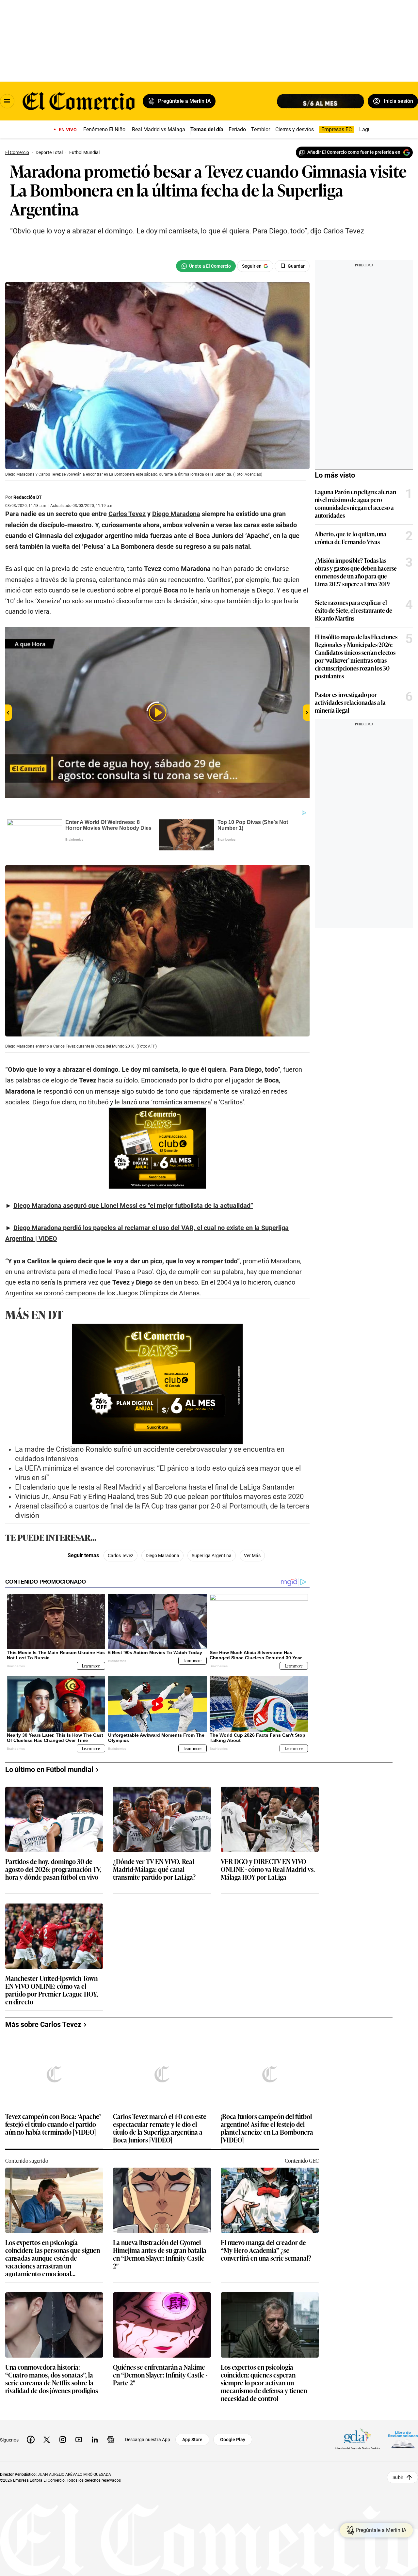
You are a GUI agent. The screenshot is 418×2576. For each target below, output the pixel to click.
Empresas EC (337, 129)
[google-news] (111, 2440)
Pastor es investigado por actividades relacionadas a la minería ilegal (350, 702)
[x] (47, 2440)
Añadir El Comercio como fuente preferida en (354, 152)
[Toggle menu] (7, 101)
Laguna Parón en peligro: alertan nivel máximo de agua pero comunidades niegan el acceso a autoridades (355, 503)
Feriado (237, 129)
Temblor (261, 129)
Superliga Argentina (212, 1556)
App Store (192, 2440)
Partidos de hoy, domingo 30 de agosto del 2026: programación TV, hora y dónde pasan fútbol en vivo (53, 1869)
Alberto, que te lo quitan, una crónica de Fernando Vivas (351, 538)
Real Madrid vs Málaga (159, 129)
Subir (398, 2477)
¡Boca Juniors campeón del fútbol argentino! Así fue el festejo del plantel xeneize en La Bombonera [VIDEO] (267, 2128)
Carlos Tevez (121, 1556)
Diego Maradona (162, 1556)
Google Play (233, 2440)
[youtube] (79, 2440)
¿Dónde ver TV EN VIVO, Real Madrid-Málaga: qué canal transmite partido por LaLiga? (154, 1869)
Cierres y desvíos (295, 129)
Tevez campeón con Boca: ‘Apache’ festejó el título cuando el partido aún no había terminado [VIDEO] (53, 2124)
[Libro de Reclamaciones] (403, 2439)
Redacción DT (28, 497)
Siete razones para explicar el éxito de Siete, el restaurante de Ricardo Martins (354, 610)
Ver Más (252, 1556)
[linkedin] (95, 2440)
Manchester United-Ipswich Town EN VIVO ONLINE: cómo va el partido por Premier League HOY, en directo (52, 1990)
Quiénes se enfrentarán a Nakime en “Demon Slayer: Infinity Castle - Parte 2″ (160, 2375)
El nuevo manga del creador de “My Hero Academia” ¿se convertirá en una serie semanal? (266, 2250)
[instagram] (63, 2440)
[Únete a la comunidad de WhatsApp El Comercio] (206, 266)
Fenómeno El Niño (104, 129)
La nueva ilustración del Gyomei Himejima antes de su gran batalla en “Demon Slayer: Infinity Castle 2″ (160, 2254)
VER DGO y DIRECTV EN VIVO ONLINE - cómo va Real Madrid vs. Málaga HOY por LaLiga (268, 1869)
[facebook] (31, 2440)
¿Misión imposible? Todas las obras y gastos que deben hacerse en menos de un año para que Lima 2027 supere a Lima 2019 (356, 572)
